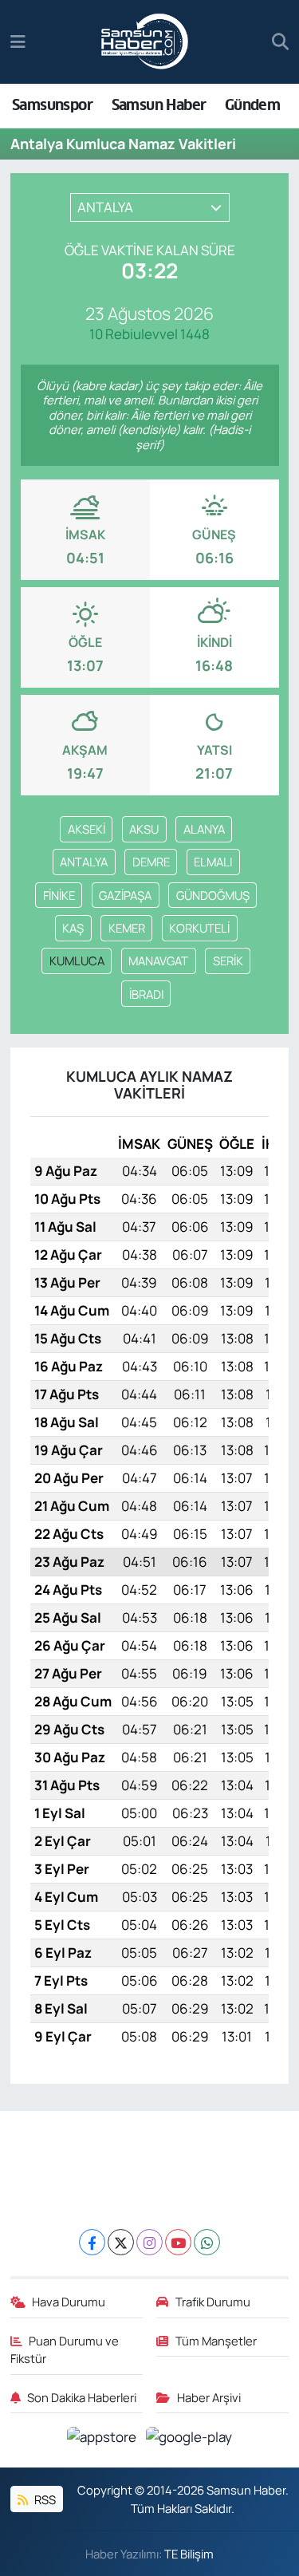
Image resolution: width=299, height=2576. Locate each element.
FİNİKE (59, 895)
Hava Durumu (69, 2302)
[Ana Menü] (18, 42)
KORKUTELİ (199, 928)
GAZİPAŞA (125, 895)
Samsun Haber (159, 105)
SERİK (228, 961)
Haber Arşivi (209, 2397)
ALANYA (204, 829)
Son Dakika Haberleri (82, 2397)
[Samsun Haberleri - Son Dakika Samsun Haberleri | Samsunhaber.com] (145, 42)
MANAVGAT (158, 961)
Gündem (252, 105)
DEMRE (151, 862)
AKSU (144, 829)
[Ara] (280, 42)
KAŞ (73, 928)
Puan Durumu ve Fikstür (65, 2349)
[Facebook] (92, 2242)
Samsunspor (52, 105)
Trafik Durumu (213, 2302)
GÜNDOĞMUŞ (213, 895)
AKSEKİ (87, 829)
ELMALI (213, 862)
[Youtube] (178, 2242)
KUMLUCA (77, 961)
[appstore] (103, 2439)
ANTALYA (84, 862)
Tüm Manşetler (216, 2341)
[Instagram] (149, 2242)
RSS (44, 2499)
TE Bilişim (189, 2554)
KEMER (127, 928)
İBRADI (146, 994)
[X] (121, 2242)
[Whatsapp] (207, 2242)
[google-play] (189, 2439)
